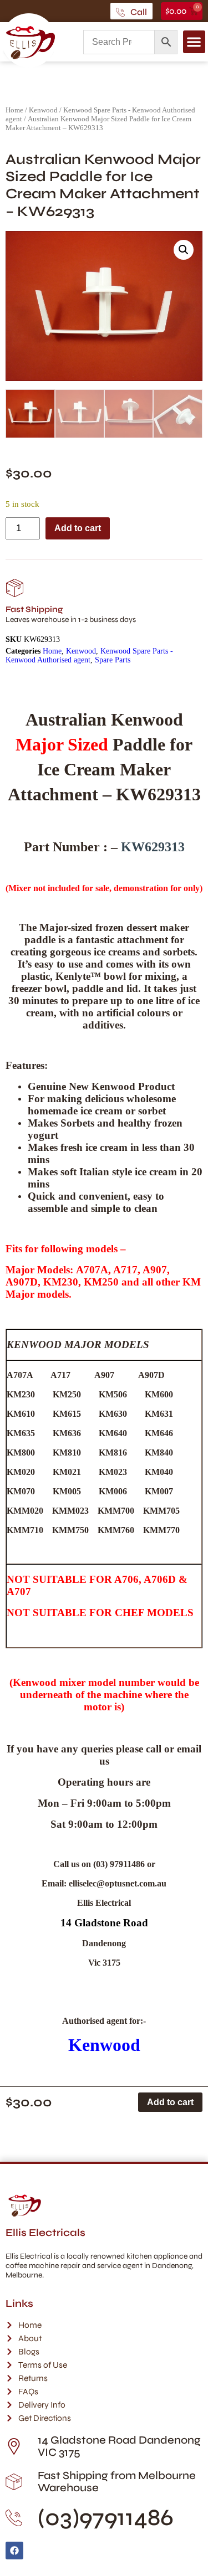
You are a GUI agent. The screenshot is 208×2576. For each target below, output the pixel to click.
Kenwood (43, 110)
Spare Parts (113, 660)
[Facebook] (14, 2551)
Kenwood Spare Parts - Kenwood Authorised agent (89, 655)
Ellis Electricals (45, 2233)
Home (14, 110)
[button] (194, 42)
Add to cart (78, 528)
